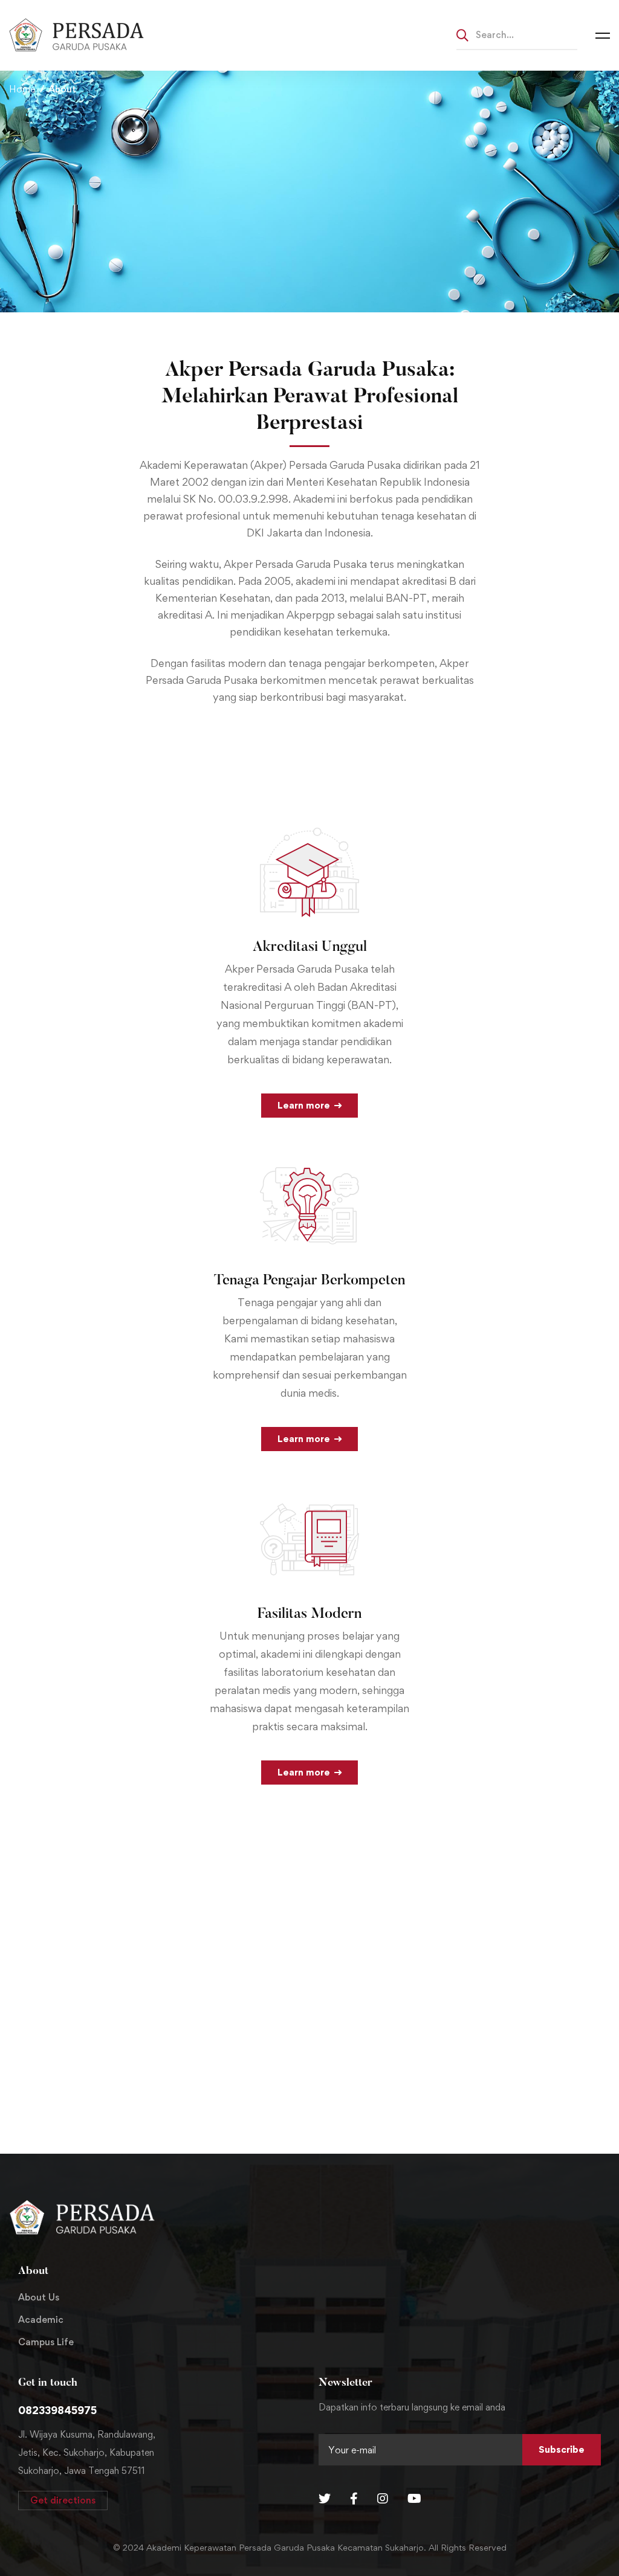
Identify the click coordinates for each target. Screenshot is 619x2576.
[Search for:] (517, 34)
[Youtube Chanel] (414, 2499)
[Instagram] (383, 2499)
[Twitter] (325, 2499)
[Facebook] (354, 2499)
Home (22, 89)
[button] (63, 2500)
